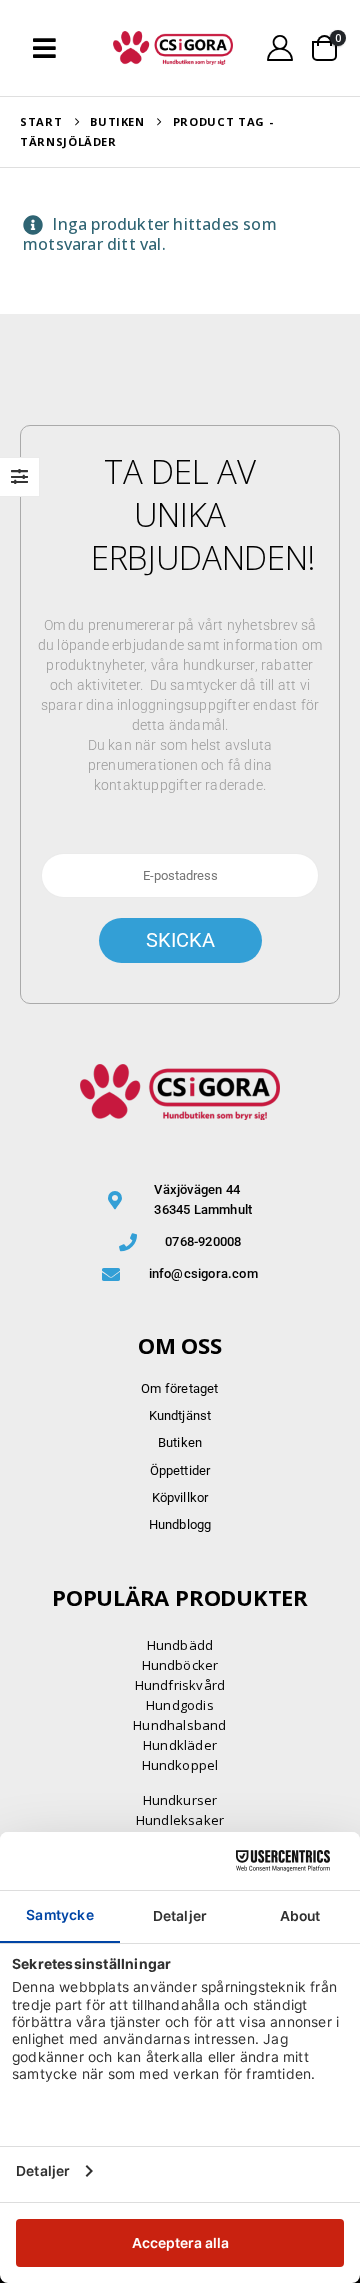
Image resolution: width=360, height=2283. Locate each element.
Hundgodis (180, 1705)
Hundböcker (180, 1665)
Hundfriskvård (180, 1685)
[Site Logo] (173, 48)
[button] (44, 48)
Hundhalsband (179, 1725)
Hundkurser (180, 1800)
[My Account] (280, 48)
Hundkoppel (180, 1765)
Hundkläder (180, 1745)
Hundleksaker (180, 1820)
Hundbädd (180, 1645)
